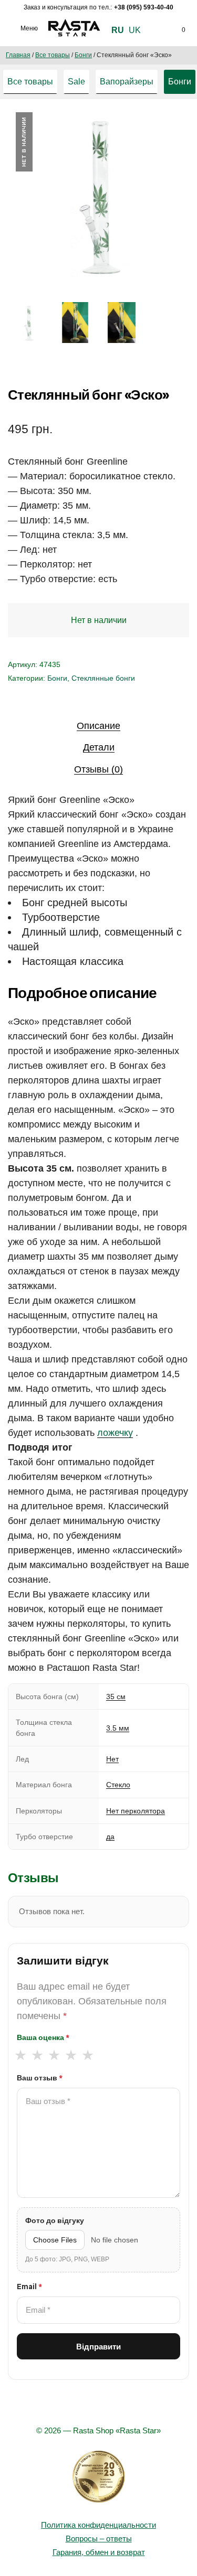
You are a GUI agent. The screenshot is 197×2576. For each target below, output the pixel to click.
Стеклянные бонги (103, 678)
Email (29, 2287)
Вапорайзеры (127, 82)
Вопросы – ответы (99, 2539)
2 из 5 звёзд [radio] (37, 2055)
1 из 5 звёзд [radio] (20, 2055)
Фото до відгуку (55, 2220)
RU (118, 30)
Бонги (83, 55)
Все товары (53, 55)
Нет (112, 1759)
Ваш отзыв (40, 2078)
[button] (170, 130)
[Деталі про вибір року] (99, 2477)
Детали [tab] (99, 747)
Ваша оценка (43, 2037)
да (110, 1837)
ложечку (115, 1433)
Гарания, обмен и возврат (99, 2552)
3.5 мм (118, 1728)
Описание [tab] (98, 726)
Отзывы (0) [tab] (98, 769)
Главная (18, 55)
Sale (76, 82)
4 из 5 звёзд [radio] (71, 2055)
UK (135, 30)
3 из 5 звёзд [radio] (54, 2055)
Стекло (118, 1785)
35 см (116, 1697)
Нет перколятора (136, 1811)
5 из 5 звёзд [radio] (87, 2055)
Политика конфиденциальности (98, 2525)
